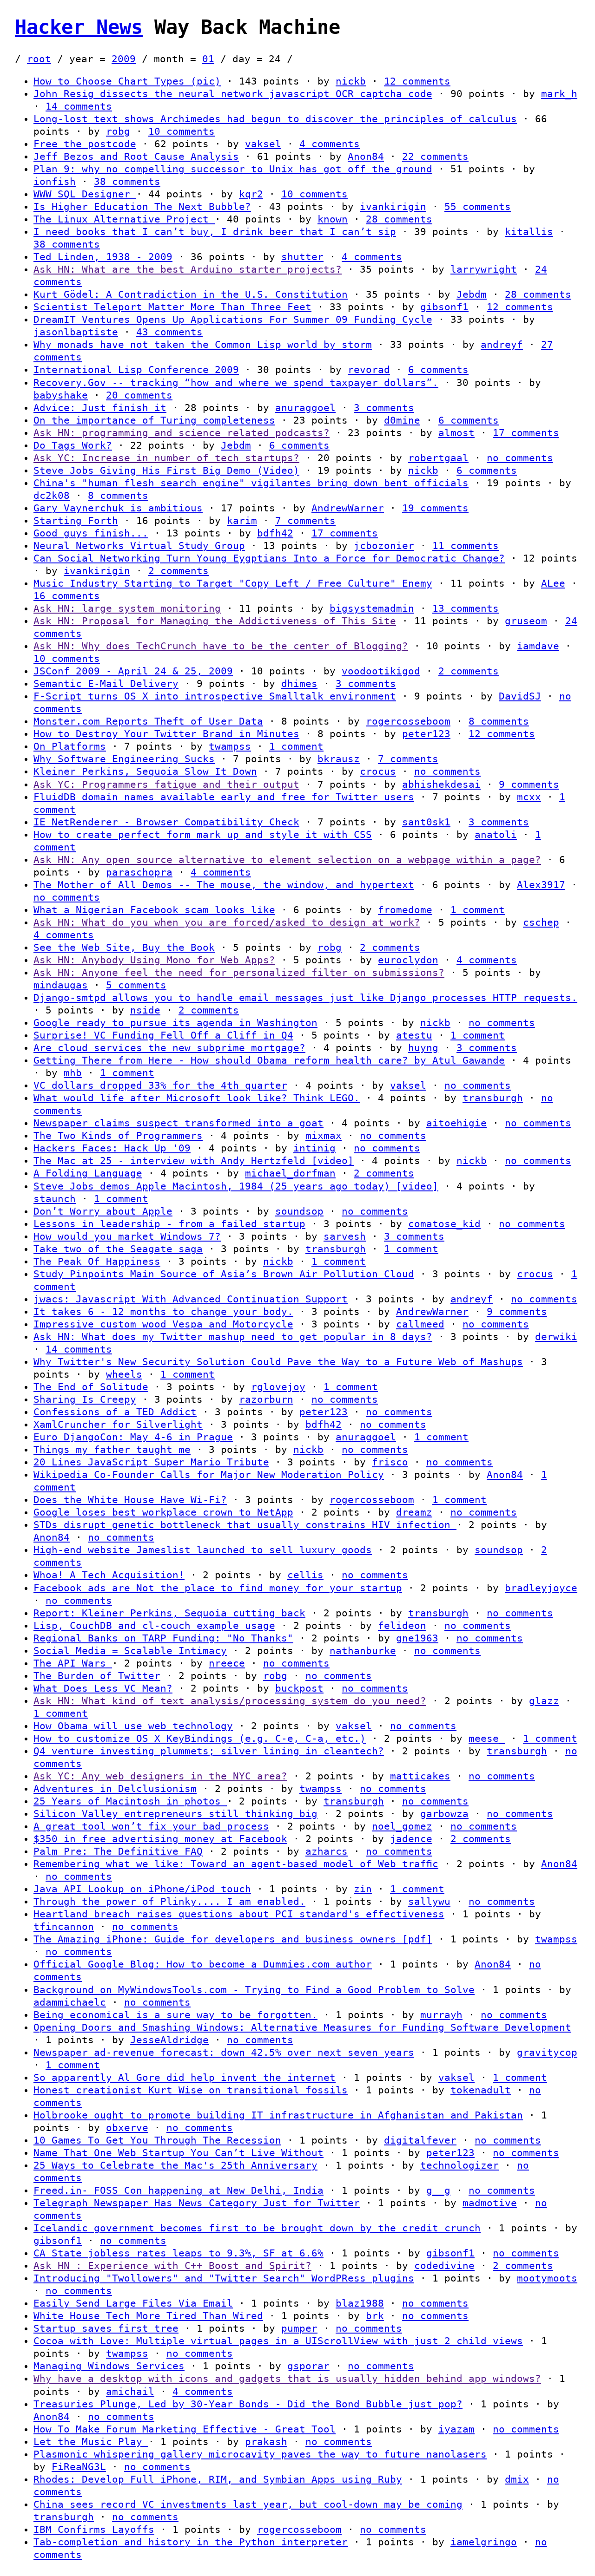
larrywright (484, 269)
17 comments (526, 433)
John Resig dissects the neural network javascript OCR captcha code (233, 94)
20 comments (139, 395)
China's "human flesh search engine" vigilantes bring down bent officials (251, 483)
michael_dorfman (290, 1173)
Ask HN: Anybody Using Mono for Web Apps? (154, 960)
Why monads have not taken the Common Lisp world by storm (203, 345)
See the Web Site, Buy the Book (124, 948)
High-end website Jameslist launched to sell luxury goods (203, 1550)
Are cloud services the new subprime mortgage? (169, 1048)
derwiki (556, 1337)
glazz (544, 1701)
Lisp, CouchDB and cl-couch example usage (154, 1626)
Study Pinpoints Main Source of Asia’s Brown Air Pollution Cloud (224, 1274)
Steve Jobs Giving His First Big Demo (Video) (166, 471)
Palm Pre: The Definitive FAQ (118, 1851)
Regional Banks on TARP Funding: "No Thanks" (163, 1638)
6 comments (438, 370)
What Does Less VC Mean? (103, 1688)
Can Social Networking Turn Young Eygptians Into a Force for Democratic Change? (269, 558)
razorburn (266, 1399)
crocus (378, 771)
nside (145, 1010)
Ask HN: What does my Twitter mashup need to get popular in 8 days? (233, 1337)
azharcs (327, 1851)
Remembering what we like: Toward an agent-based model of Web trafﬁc (236, 1864)
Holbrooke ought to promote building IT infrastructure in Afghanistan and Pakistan (278, 2115)
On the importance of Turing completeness (154, 420)
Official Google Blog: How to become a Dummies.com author (203, 1964)
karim (242, 521)
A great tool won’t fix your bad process (151, 1826)
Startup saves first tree (106, 2328)
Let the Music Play (91, 2442)
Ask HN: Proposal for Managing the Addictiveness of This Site (215, 621)
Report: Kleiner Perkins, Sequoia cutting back (169, 1613)
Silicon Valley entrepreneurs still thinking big (175, 1814)
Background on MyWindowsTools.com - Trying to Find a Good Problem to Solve (254, 1990)
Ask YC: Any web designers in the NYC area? (160, 1776)
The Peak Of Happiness (97, 1262)
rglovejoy (278, 1387)
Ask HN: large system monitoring (127, 608)
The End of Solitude (91, 1387)
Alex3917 (541, 885)
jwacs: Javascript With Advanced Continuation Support (191, 1299)
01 (208, 59)
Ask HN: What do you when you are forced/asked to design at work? (227, 922)
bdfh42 (275, 533)
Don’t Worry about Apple (103, 1211)
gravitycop (547, 2053)
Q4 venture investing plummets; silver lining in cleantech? (209, 1751)
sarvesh (345, 1236)
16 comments (67, 596)
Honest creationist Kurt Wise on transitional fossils (191, 2090)
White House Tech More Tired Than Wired (148, 2316)
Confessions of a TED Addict (115, 1412)
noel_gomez (402, 1826)
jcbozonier (384, 546)
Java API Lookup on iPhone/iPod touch (142, 1889)
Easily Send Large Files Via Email (133, 2303)
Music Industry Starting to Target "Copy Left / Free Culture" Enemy (233, 583)
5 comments (136, 985)
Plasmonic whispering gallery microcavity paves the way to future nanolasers (260, 2454)
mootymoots (547, 2278)
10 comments (182, 131)
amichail (130, 2392)
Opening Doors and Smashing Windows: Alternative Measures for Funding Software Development (302, 2027)
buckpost (299, 1688)
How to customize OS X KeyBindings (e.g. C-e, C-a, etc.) (200, 1739)
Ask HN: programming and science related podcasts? (182, 433)
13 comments (466, 608)
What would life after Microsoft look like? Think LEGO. (197, 1098)
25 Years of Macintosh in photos (130, 1801)
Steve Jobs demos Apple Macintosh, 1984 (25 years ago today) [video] (236, 1186)
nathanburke (363, 1651)
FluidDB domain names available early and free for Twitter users (224, 797)
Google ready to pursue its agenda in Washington (175, 1023)
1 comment (296, 746)
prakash (266, 2442)
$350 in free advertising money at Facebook (160, 1839)
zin (363, 1889)
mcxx (529, 797)
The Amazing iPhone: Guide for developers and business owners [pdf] (233, 1939)
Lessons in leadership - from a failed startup (169, 1224)
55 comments (478, 207)
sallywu (429, 1902)
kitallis (529, 232)
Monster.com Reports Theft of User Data (148, 721)
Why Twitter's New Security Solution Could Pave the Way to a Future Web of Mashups (278, 1362)
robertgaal (438, 458)
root (39, 59)
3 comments (384, 408)
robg (118, 131)
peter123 (426, 734)
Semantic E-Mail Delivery (106, 684)
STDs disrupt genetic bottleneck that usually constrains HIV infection (245, 1525)
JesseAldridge (169, 2040)
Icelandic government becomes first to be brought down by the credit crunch (257, 2228)
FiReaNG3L (79, 2467)
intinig (314, 1148)
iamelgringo (484, 2542)
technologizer (459, 2165)
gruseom (526, 621)
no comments (520, 458)
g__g (438, 2190)
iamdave (538, 646)
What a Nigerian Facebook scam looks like (154, 910)
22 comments (435, 157)
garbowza (444, 1814)
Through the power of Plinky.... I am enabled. (169, 1902)
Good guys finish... (91, 533)
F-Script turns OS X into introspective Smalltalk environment (215, 696)
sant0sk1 (426, 822)
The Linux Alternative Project (124, 219)
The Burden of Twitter (97, 1676)
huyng (423, 1048)
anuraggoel (305, 408)
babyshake (61, 395)
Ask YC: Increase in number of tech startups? (166, 458)
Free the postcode (85, 144)
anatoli (496, 835)
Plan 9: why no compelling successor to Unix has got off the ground (233, 169)
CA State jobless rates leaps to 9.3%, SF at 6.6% (178, 2253)
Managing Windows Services (109, 2366)
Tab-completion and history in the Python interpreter (191, 2542)
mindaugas (61, 985)
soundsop (299, 1211)
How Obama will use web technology (133, 1726)
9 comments (529, 785)
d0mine (402, 420)
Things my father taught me (112, 1450)
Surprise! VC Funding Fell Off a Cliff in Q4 (163, 1035)
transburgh (493, 1098)
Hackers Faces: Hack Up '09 (112, 1148)
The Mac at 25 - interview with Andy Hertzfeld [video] (194, 1161)
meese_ (487, 1739)
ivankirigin (393, 207)
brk (375, 2316)
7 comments (305, 521)
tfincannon (64, 1927)
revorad (369, 370)
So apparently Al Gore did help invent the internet (185, 2078)
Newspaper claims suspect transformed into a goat (178, 1123)
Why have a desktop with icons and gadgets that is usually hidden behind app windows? (287, 2379)
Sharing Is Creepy (85, 1399)
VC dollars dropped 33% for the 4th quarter (160, 1085)
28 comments (399, 219)
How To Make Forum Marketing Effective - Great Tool (185, 2429)
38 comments (127, 182)
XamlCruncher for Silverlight (118, 1425)
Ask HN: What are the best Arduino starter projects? (188, 269)
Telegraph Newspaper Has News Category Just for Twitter (197, 2203)
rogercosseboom (408, 721)
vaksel (263, 144)
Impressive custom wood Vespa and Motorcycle (163, 1324)
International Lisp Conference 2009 (136, 370)
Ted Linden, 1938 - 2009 (103, 257)
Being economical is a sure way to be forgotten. (175, 2015)
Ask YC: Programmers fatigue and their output (166, 785)
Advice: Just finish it (100, 408)
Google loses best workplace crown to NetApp (163, 1512)
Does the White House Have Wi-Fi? (130, 1500)
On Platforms (70, 746)
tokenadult (481, 2090)
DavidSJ (520, 696)
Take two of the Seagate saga (118, 1249)
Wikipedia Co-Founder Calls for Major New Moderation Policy (209, 1475)
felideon (402, 1626)
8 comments (118, 496)
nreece (227, 1663)
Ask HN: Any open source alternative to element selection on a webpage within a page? (287, 860)
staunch (55, 1199)
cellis (305, 1575)
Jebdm (472, 294)
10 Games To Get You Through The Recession (157, 2140)
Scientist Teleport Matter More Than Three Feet (172, 307)
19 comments (435, 508)
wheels (124, 1374)
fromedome (405, 910)
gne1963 (417, 1638)
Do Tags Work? (73, 445)
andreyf (502, 345)
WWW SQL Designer (85, 194)
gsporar (308, 2366)
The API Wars (73, 1663)
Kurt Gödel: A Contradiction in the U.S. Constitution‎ (191, 294)
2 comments (178, 571)
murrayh (441, 2015)
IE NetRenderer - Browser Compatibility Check (166, 822)
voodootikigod (381, 671)
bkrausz (339, 759)
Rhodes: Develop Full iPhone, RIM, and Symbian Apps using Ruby (218, 2479)
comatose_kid (444, 1224)
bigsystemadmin (372, 608)
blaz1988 (360, 2303)
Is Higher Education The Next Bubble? (142, 207)
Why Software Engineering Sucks (124, 759)
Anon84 (366, 157)
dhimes (299, 684)
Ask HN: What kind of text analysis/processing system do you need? (230, 1701)
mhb (73, 1073)
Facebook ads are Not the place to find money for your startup (218, 1588)
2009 (124, 59)
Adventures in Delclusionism (115, 1789)
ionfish (55, 182)
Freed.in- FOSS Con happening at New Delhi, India (178, 2190)
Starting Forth (76, 521)
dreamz (414, 1512)
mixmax (324, 1136)
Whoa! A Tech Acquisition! (109, 1575)
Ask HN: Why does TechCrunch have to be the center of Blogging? (221, 646)
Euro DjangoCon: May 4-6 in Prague (133, 1437)
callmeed (420, 1324)
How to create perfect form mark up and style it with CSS (203, 835)
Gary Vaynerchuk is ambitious (118, 508)
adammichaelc (70, 2002)
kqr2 (251, 194)
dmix (517, 2479)
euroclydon (408, 960)
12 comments (417, 81)
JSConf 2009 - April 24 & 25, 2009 (133, 671)
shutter (302, 257)
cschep (541, 922)
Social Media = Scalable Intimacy (130, 1651)
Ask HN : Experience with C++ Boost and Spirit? (172, 2266)
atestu (414, 1035)
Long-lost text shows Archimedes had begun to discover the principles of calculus (275, 119)
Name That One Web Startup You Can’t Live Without (178, 2153)
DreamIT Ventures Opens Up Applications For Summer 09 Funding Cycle (233, 320)
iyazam (456, 2429)
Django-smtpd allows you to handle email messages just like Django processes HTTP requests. (305, 998)
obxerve (127, 2128)
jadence (411, 1839)
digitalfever (420, 2140)
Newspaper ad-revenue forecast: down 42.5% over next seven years (224, 2053)
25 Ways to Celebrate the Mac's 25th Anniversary (175, 2165)
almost (456, 433)
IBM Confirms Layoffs (94, 2530)
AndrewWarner (348, 508)
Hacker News (79, 27)
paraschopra (139, 872)
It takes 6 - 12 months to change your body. (163, 1312)
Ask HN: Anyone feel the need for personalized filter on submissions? (239, 973)
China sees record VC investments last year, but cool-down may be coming (248, 2504)
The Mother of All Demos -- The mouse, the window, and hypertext (224, 885)
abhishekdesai (441, 785)
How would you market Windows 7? (127, 1236)
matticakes (420, 1776)
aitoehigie (456, 1123)
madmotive (490, 2203)
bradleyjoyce (541, 1588)
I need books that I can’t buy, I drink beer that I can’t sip (215, 232)
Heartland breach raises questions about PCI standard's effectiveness (239, 1914)
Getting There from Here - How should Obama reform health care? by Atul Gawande (269, 1060)
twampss (230, 746)
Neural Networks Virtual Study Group (139, 546)
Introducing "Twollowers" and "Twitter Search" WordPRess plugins (224, 2278)
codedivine (444, 2266)
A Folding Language (88, 1173)
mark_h (559, 94)
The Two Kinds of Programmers (118, 1136)
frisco (390, 1462)
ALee (553, 583)
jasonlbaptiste (76, 332)
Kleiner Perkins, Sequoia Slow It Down (145, 771)
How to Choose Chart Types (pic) (127, 81)
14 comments (79, 106)
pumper (299, 2328)
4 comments (330, 144)
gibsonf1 (444, 307)
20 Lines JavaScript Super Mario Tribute (151, 1462)
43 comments (169, 332)
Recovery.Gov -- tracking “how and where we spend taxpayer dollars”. (236, 383)
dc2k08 (52, 496)
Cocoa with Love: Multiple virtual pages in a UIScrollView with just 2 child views (278, 2341)
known (333, 219)
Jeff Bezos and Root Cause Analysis (136, 157)
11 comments (466, 546)
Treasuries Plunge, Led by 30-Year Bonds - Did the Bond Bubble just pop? (248, 2404)
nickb (351, 81)
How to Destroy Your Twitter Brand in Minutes (166, 734)
